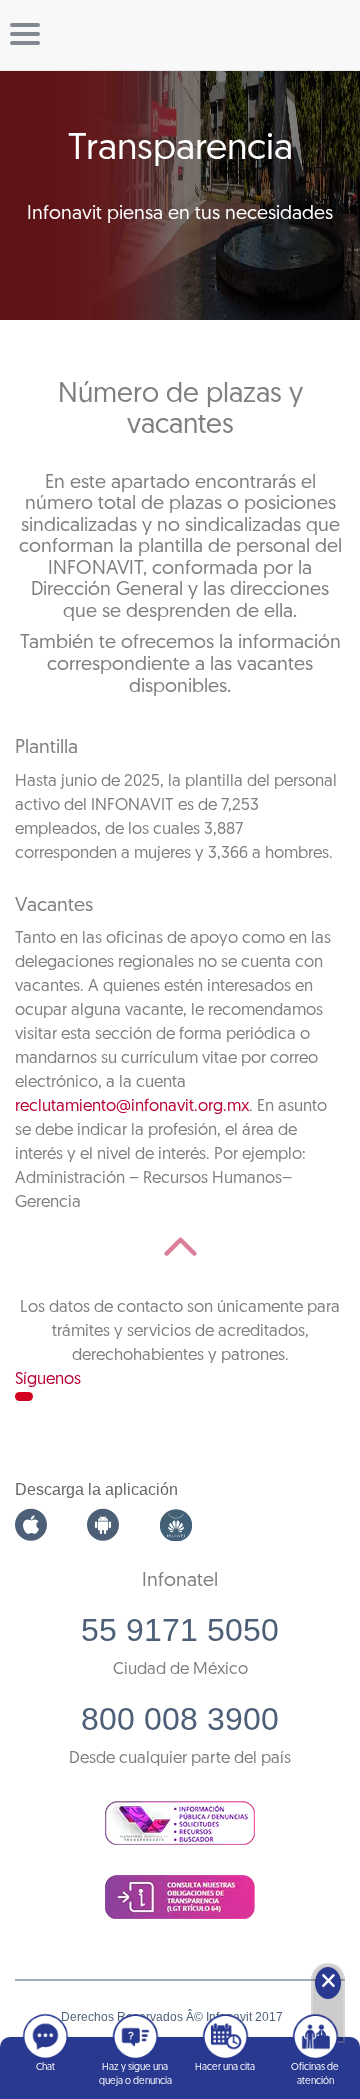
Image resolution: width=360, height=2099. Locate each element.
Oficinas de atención (315, 2074)
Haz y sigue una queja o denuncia (135, 2074)
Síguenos (48, 1379)
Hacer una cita (225, 2067)
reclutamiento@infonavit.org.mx (132, 1106)
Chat (45, 2067)
